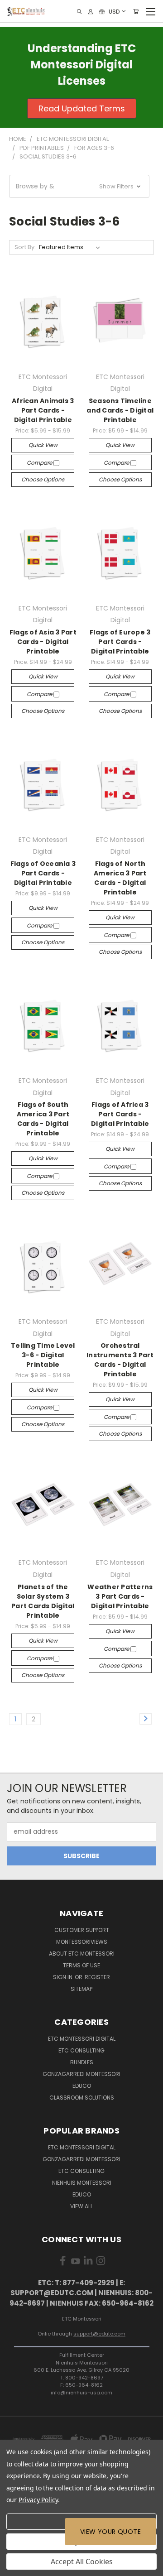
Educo (82, 2086)
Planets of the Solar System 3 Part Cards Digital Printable (43, 1601)
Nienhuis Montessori (82, 2183)
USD (114, 11)
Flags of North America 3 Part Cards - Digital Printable (120, 878)
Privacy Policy (38, 2500)
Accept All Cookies (82, 2562)
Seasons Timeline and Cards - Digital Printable (120, 410)
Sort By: (25, 247)
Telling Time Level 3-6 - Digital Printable (43, 1355)
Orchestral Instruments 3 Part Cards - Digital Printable (120, 1360)
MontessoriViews (82, 1942)
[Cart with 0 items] (136, 12)
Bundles (82, 2062)
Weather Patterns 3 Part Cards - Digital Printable (120, 1596)
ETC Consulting (81, 2050)
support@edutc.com (99, 2334)
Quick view (43, 445)
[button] (79, 186)
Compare (40, 463)
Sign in (63, 1977)
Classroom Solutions (82, 2098)
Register (97, 1977)
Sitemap (81, 1989)
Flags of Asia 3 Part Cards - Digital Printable (43, 642)
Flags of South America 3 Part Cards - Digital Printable (43, 1119)
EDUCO (82, 2194)
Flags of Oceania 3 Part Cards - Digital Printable (43, 873)
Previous (14, 2567)
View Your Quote (110, 2532)
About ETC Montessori (82, 1954)
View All (81, 2206)
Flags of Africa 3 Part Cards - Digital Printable (120, 1114)
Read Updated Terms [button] (82, 108)
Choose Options (43, 479)
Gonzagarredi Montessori (81, 2074)
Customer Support (82, 1930)
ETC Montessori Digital (82, 2039)
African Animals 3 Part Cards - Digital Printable (43, 410)
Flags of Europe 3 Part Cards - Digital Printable (120, 642)
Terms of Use (81, 1965)
